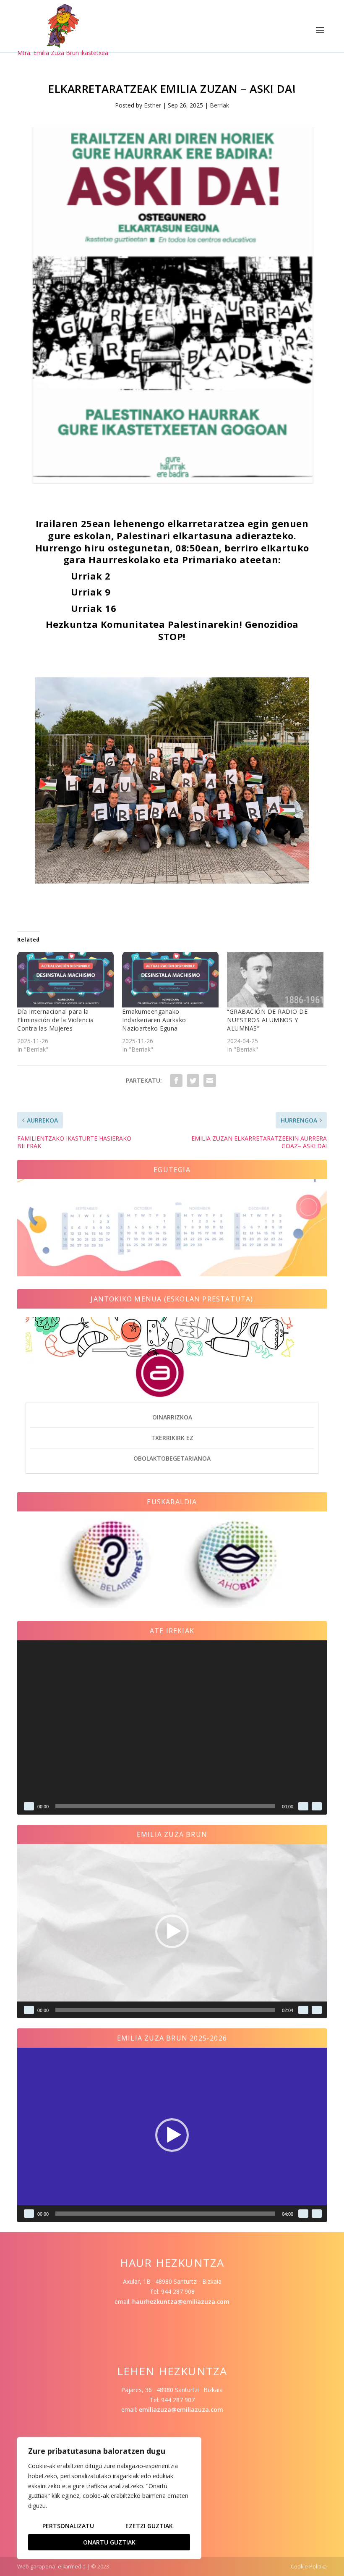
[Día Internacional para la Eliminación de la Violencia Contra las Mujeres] (65, 980)
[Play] (29, 1806)
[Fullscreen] (317, 1806)
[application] (172, 1727)
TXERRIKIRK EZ (172, 1438)
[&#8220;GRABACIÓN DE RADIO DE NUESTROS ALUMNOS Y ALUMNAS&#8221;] (275, 980)
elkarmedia (72, 2566)
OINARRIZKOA (172, 1417)
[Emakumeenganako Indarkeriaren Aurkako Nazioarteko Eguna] (170, 980)
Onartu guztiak (109, 2542)
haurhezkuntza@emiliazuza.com (181, 2302)
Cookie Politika (309, 2566)
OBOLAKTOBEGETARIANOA (172, 1458)
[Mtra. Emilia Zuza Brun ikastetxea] (63, 26)
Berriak (219, 105)
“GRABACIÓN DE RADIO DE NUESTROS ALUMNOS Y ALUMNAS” (267, 1020)
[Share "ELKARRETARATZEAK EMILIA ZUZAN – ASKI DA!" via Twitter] (193, 1081)
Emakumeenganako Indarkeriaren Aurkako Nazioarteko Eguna (154, 1020)
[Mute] (303, 1806)
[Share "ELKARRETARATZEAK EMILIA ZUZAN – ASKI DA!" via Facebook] (176, 1081)
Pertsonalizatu (68, 2526)
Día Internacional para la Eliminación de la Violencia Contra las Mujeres (56, 1020)
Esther (152, 105)
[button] (172, 1931)
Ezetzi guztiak (149, 2526)
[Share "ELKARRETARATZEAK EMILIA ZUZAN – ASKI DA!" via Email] (210, 1081)
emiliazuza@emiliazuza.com (181, 2409)
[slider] (165, 2010)
